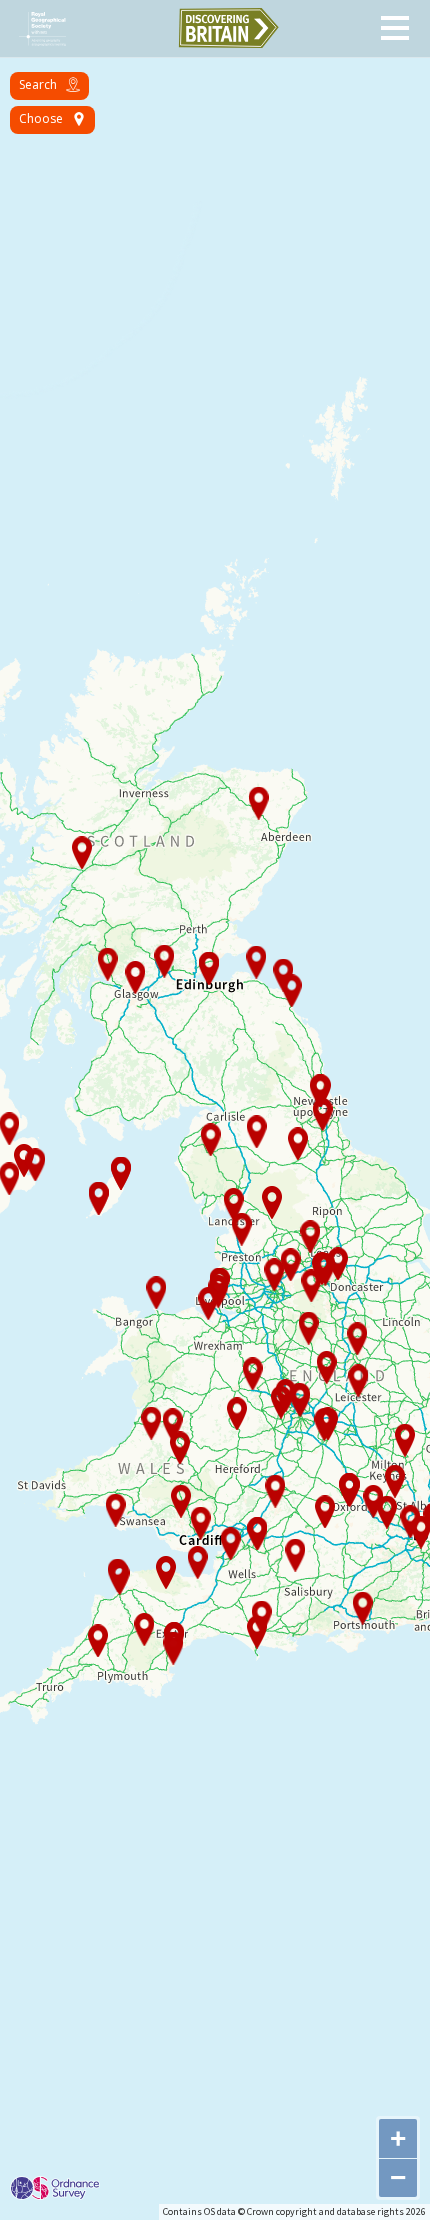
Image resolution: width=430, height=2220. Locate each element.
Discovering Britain (228, 28)
